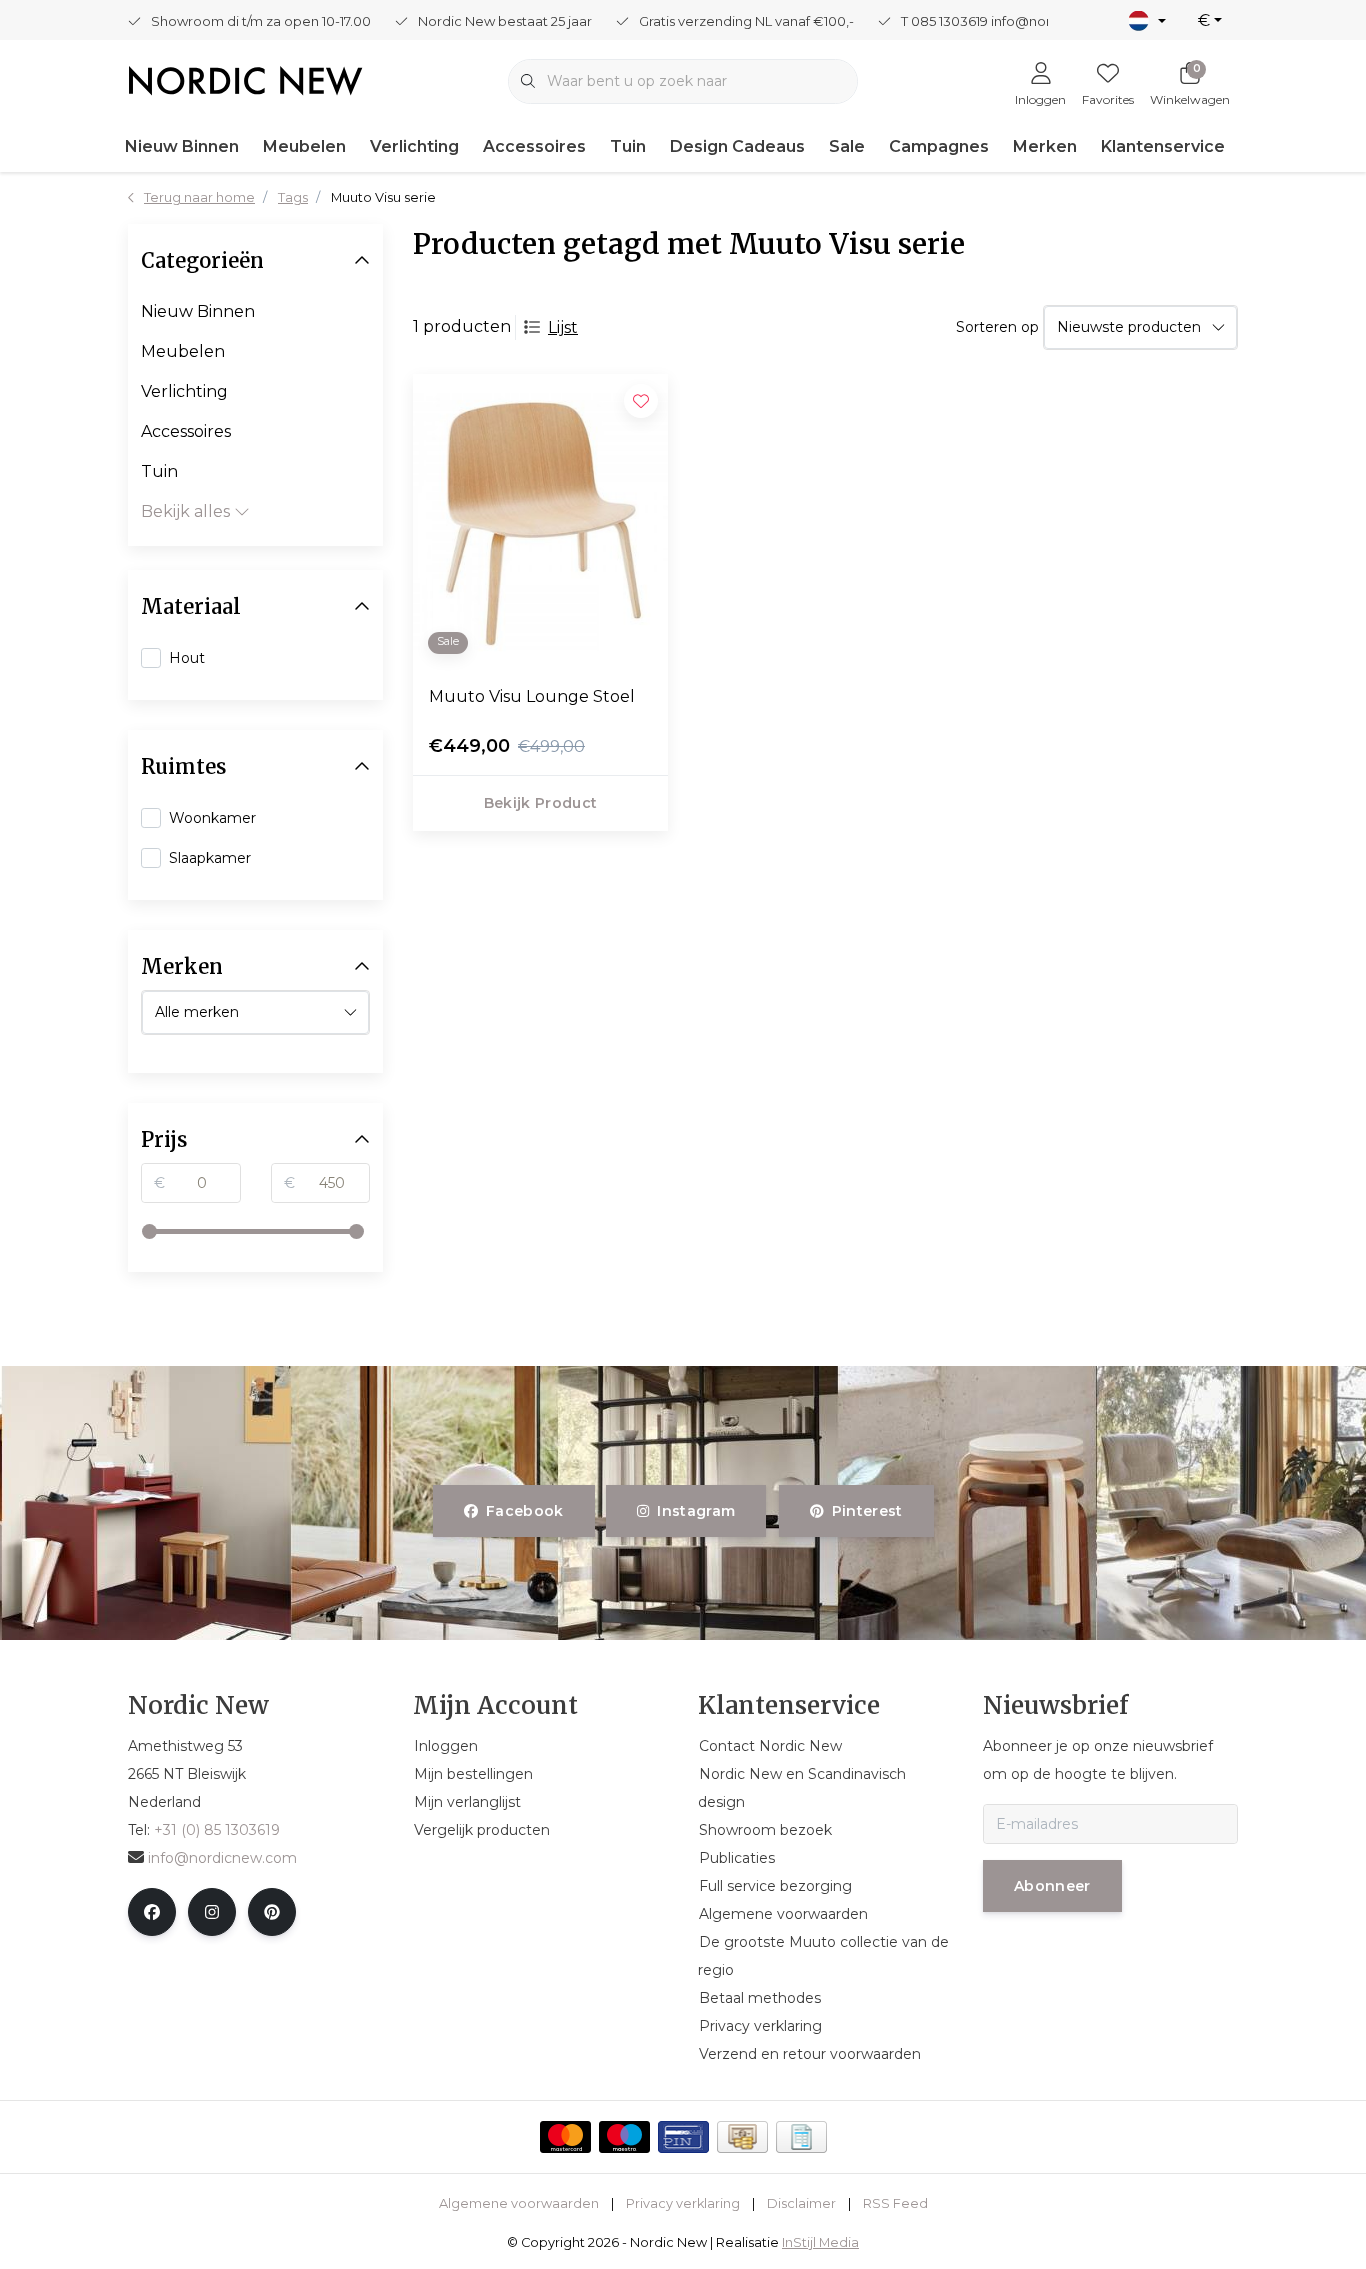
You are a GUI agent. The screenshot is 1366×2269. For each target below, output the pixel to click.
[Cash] (742, 2137)
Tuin (628, 146)
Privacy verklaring (683, 2203)
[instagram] (212, 1912)
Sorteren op (997, 327)
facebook (525, 1511)
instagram (697, 1511)
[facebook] (152, 1912)
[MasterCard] (565, 2137)
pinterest (866, 1511)
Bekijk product (541, 803)
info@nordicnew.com (222, 1858)
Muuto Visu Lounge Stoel (532, 696)
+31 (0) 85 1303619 (217, 1830)
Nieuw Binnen (182, 146)
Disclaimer (801, 2203)
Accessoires (534, 146)
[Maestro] (624, 2137)
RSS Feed (895, 2203)
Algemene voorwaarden (519, 2203)
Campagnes (939, 146)
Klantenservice (1163, 146)
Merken (1045, 146)
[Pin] (683, 2137)
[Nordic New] (245, 79)
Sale (847, 146)
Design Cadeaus (737, 146)
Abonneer (1052, 1886)
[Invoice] (801, 2137)
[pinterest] (272, 1912)
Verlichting (414, 146)
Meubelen (304, 146)
